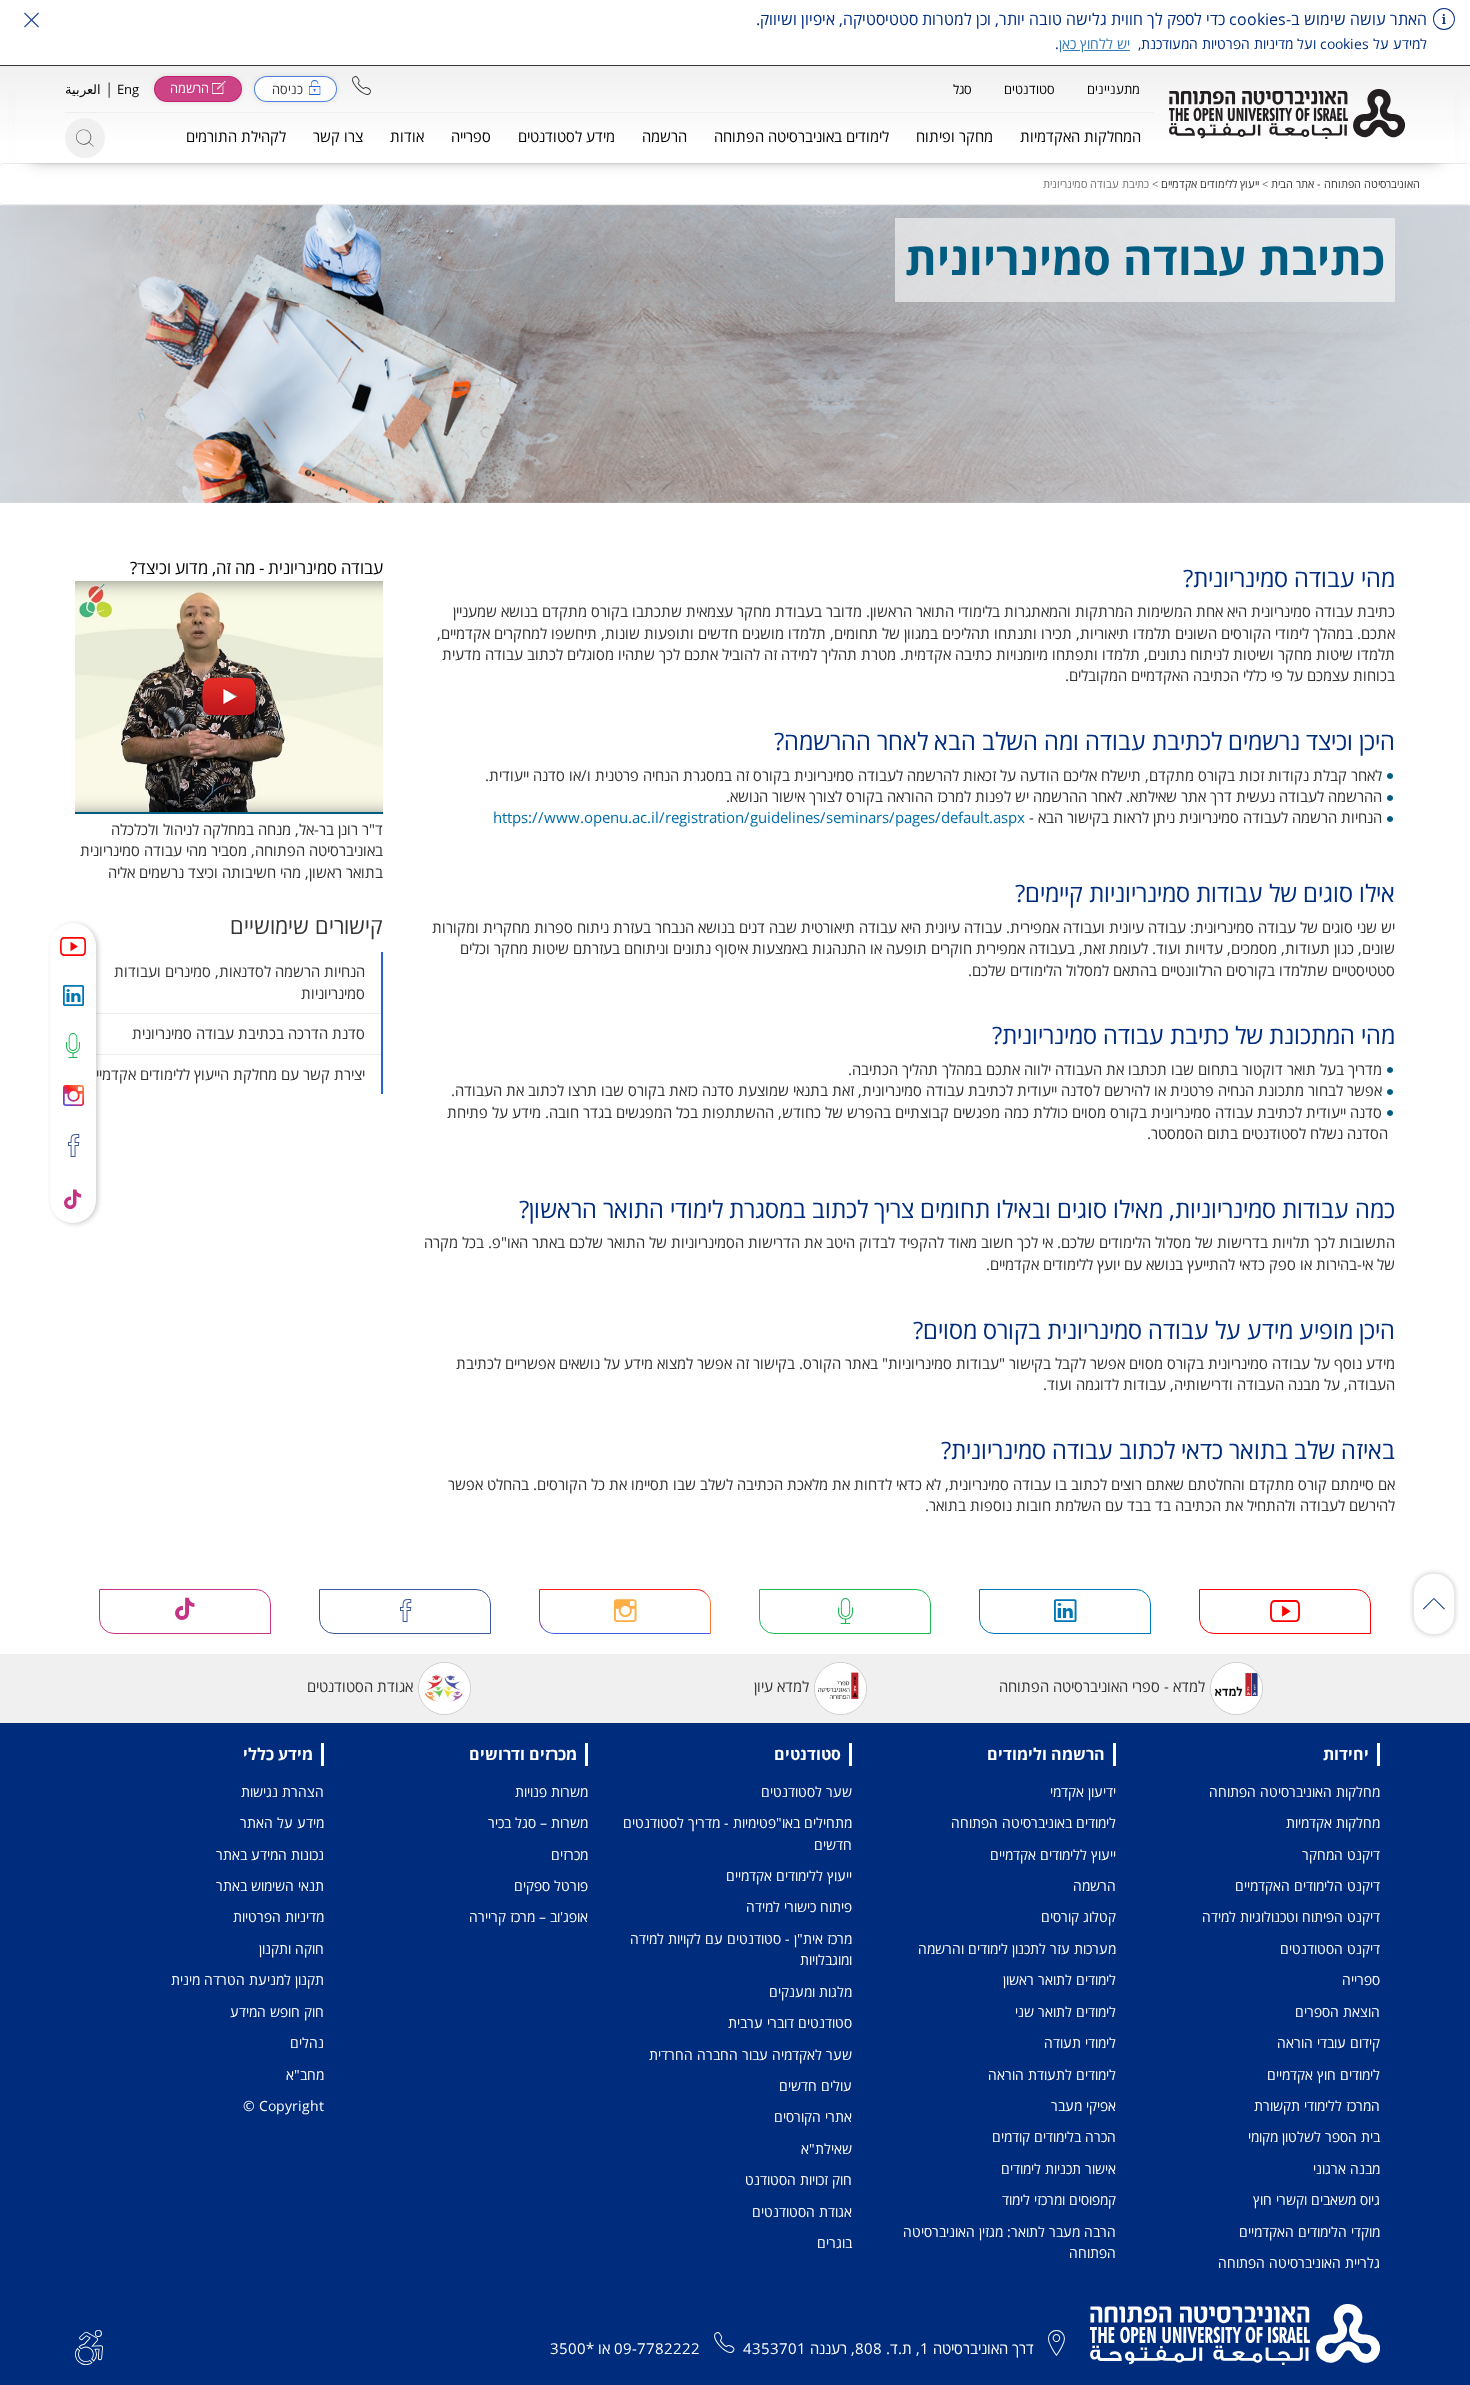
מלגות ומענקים (810, 1991)
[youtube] (73, 946)
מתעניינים (1113, 89)
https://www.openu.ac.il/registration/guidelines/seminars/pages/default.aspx (759, 817)
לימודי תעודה (1080, 2042)
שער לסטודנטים (806, 1791)
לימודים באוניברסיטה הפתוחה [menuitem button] (801, 136)
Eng (128, 89)
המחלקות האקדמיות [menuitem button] (1080, 136)
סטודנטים (1029, 89)
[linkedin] (73, 995)
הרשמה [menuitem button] (664, 136)
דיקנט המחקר (1341, 1854)
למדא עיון (781, 1687)
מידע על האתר (282, 1822)
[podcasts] (73, 1045)
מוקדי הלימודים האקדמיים (1309, 2231)
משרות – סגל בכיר (538, 1822)
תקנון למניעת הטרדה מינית (247, 1979)
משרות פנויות (551, 1791)
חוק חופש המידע (277, 2011)
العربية (83, 89)
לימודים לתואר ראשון (1059, 1979)
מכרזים (569, 1854)
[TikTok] (73, 1198)
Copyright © (283, 2105)
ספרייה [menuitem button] (471, 136)
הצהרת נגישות (282, 1791)
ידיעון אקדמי (1083, 1791)
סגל (962, 89)
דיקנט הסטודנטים (1330, 1948)
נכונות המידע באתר (270, 1854)
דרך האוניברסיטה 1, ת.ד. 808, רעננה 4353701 (888, 2348)
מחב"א (305, 2074)
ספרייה (1361, 1979)
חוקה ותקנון (291, 1948)
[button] (361, 85)
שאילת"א (826, 2148)
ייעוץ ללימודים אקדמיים (1210, 183)
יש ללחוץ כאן (1094, 43)
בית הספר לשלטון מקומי (1314, 2136)
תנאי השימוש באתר (270, 1885)
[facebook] (73, 1146)
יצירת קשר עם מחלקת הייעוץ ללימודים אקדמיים (226, 1074)
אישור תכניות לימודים (1058, 2168)
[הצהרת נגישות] (89, 2345)
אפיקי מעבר (1083, 2105)
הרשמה (1094, 1885)
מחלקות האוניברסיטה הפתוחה (1294, 1791)
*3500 (572, 2348)
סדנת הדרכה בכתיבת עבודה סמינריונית (248, 1033)
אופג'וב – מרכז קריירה (528, 1916)
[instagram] (73, 1095)
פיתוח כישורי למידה (799, 1906)
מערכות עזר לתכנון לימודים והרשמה (1017, 1948)
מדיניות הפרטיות (278, 1916)
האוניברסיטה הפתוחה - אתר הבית (1345, 183)
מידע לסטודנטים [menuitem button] (566, 136)
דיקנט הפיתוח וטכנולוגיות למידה (1291, 1916)
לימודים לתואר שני (1065, 2011)
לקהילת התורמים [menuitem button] (236, 136)
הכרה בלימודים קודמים (1054, 2136)
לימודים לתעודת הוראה (1052, 2074)
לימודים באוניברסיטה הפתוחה (1033, 1822)
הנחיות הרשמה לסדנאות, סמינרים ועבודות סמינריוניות (239, 981)
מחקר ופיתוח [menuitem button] (954, 136)
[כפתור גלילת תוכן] (1434, 1604)
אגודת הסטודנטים (360, 1687)
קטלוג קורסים (1078, 1916)
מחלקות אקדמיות (1333, 1822)
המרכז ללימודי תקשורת (1317, 2105)
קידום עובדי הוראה (1328, 2042)
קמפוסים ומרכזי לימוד (1059, 2199)
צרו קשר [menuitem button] (338, 136)
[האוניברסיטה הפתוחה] (1287, 114)
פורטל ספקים (551, 1885)
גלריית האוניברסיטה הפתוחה (1299, 2262)
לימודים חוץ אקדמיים (1323, 2074)
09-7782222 (657, 2348)
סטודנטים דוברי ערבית (790, 2022)
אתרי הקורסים (813, 2116)
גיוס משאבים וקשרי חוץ (1316, 2199)
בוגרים (834, 2242)
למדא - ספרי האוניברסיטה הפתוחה (1102, 1687)
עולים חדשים (815, 2085)
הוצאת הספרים (1337, 2011)
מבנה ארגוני (1346, 2168)
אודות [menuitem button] (407, 136)
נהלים (307, 2042)
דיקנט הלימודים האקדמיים (1307, 1885)
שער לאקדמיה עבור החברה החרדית (750, 2054)
